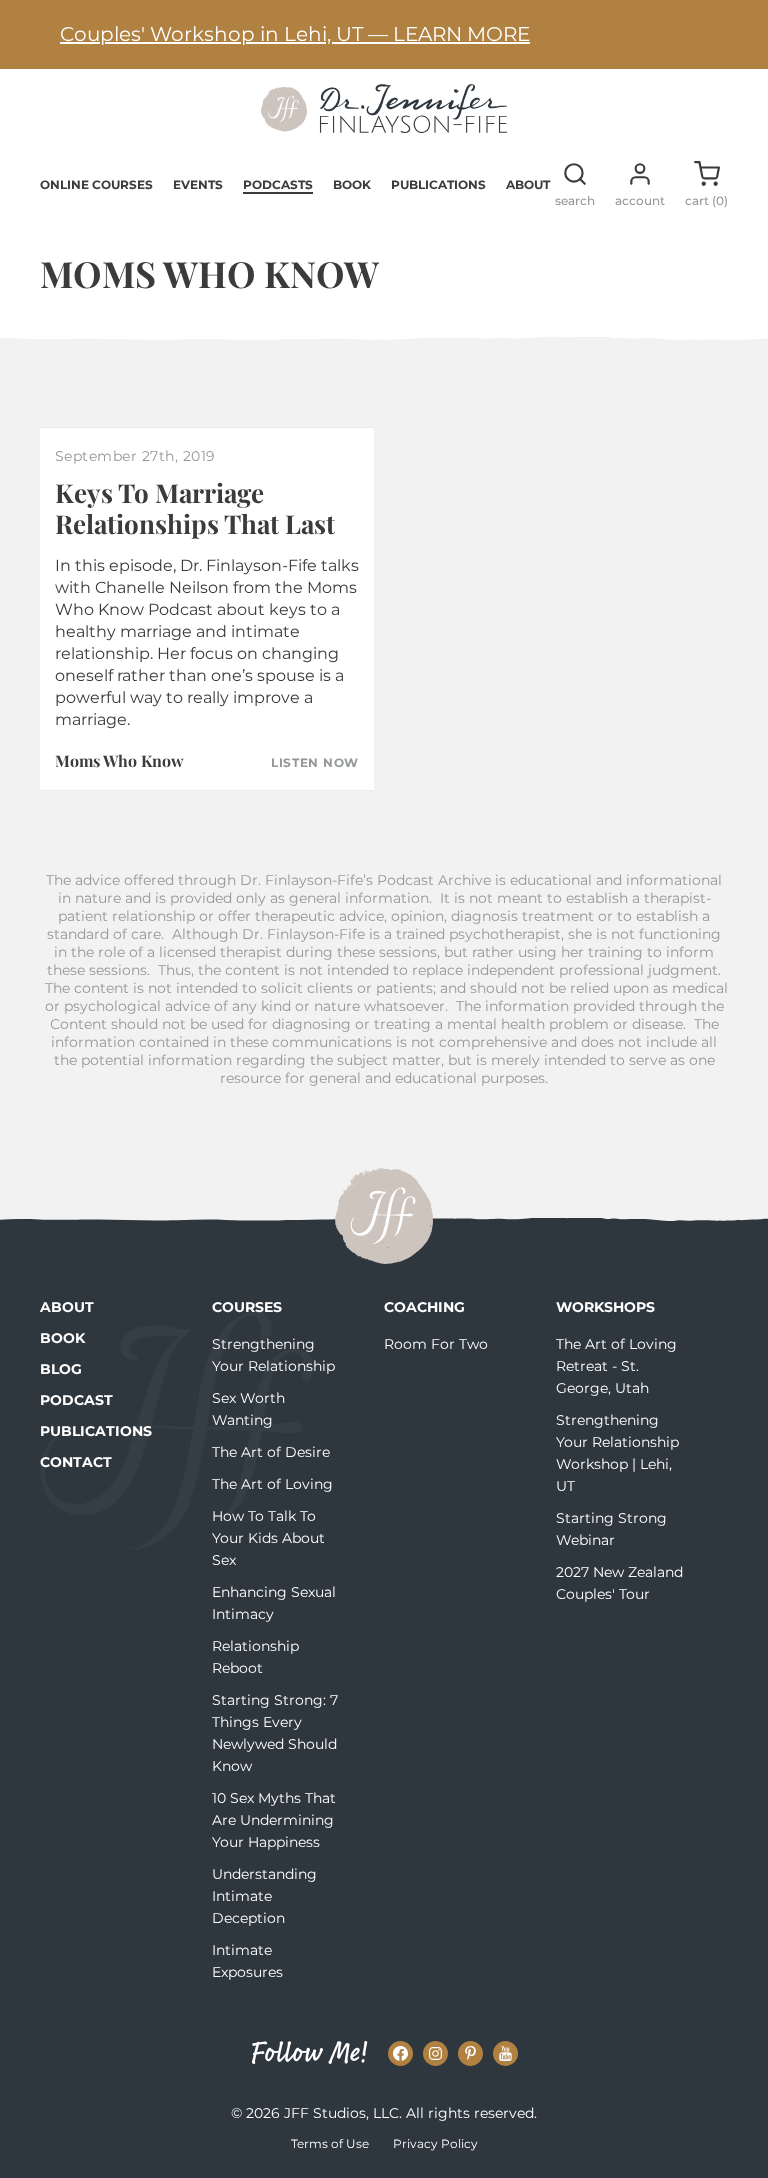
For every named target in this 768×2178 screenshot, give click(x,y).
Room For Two (436, 1344)
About (528, 184)
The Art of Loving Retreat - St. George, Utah (616, 1366)
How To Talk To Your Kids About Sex (268, 1538)
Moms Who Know (119, 760)
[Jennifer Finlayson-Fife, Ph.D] (384, 126)
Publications (438, 184)
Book (352, 184)
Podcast (76, 1400)
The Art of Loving (272, 1484)
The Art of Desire (271, 1452)
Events (198, 184)
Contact (76, 1462)
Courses (247, 1307)
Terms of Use (330, 2143)
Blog (61, 1369)
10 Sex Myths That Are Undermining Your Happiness (274, 1820)
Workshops (605, 1307)
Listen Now (315, 763)
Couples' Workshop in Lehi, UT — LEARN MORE (295, 34)
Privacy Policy (435, 2143)
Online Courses (96, 184)
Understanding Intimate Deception (264, 1896)
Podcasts (278, 184)
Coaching (424, 1307)
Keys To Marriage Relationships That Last (195, 508)
